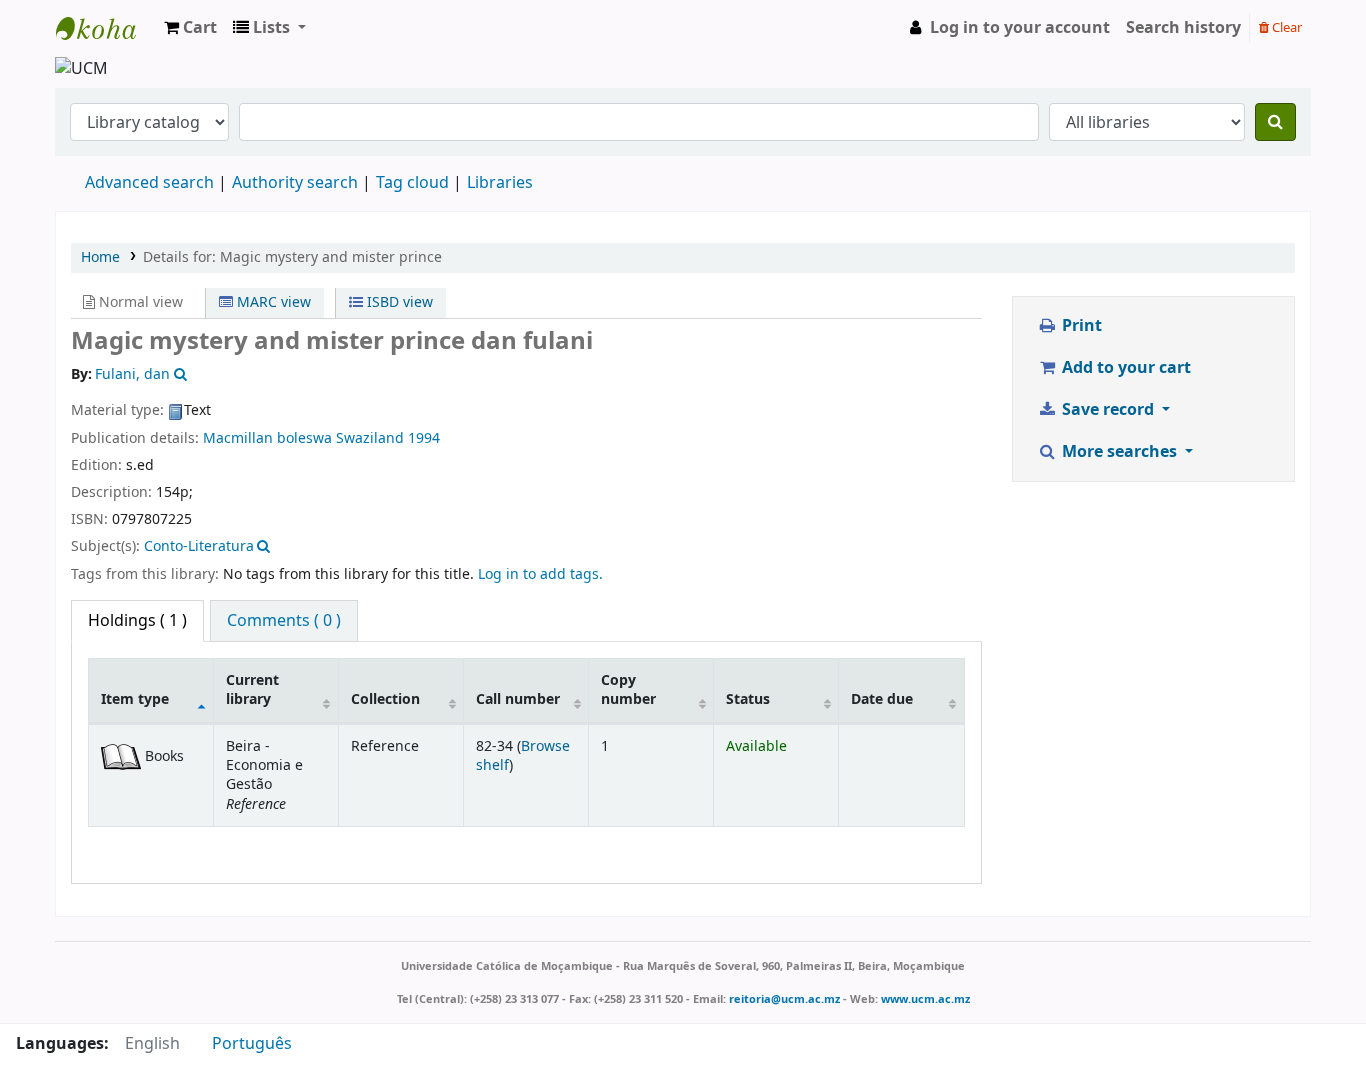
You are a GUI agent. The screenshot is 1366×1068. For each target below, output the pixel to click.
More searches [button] (1119, 452)
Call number (518, 699)
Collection (385, 699)
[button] (190, 28)
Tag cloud (412, 183)
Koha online (106, 28)
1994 (424, 438)
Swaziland (370, 438)
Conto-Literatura (199, 546)
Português (252, 1044)
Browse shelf (523, 756)
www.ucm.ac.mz (925, 999)
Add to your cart (1124, 368)
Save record (1108, 410)
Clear (1285, 27)
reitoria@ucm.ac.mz (784, 999)
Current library (252, 690)
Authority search (295, 183)
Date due (882, 699)
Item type (135, 699)
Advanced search (149, 183)
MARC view (272, 302)
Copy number (628, 690)
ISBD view (398, 302)
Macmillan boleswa (267, 438)
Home (100, 257)
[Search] (1275, 122)
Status (748, 699)
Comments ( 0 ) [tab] (284, 621)
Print (1080, 326)
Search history (1183, 28)
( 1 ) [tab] (137, 621)
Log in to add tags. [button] (540, 574)
